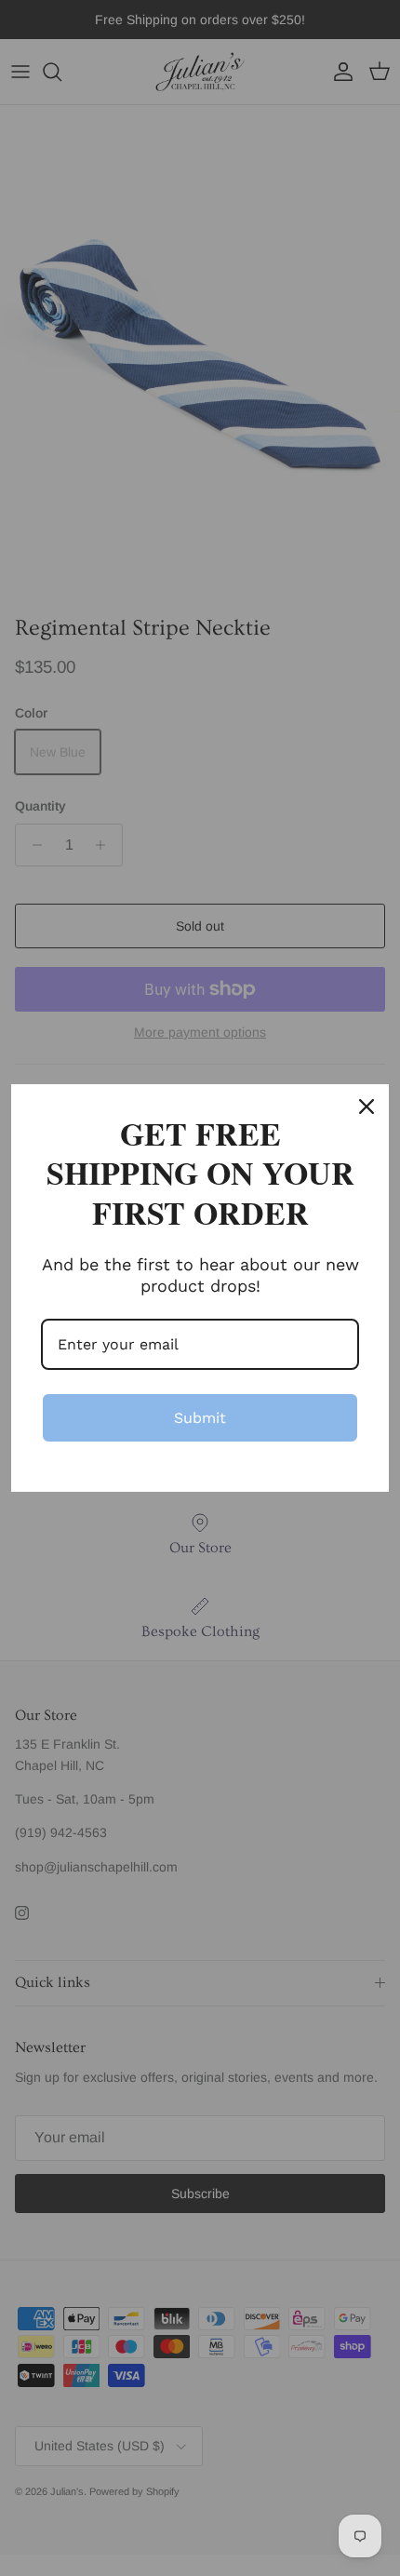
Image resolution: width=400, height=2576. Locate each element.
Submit (200, 1418)
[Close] (367, 1107)
